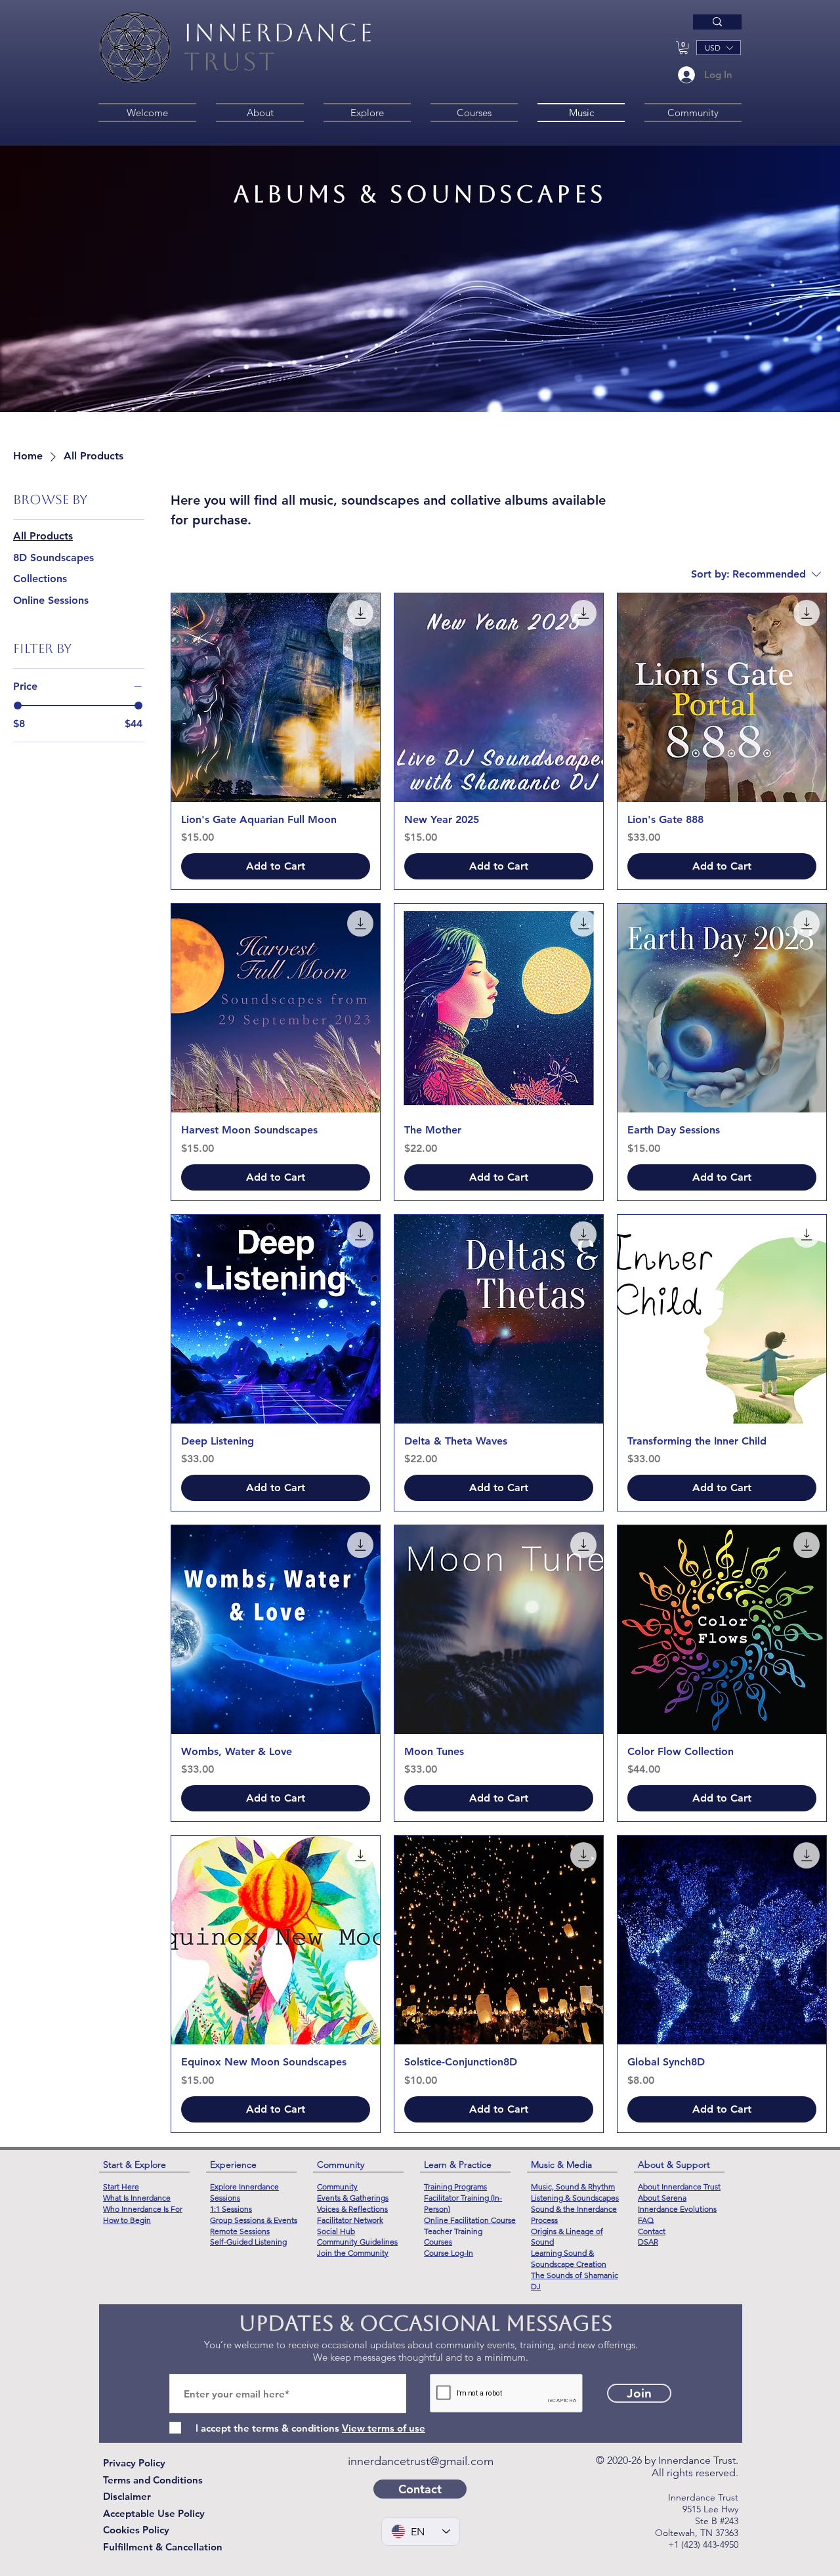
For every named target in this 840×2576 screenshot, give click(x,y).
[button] (683, 48)
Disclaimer (127, 2496)
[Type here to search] (717, 22)
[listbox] (719, 48)
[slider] (18, 706)
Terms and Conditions (153, 2480)
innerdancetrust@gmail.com (421, 2461)
